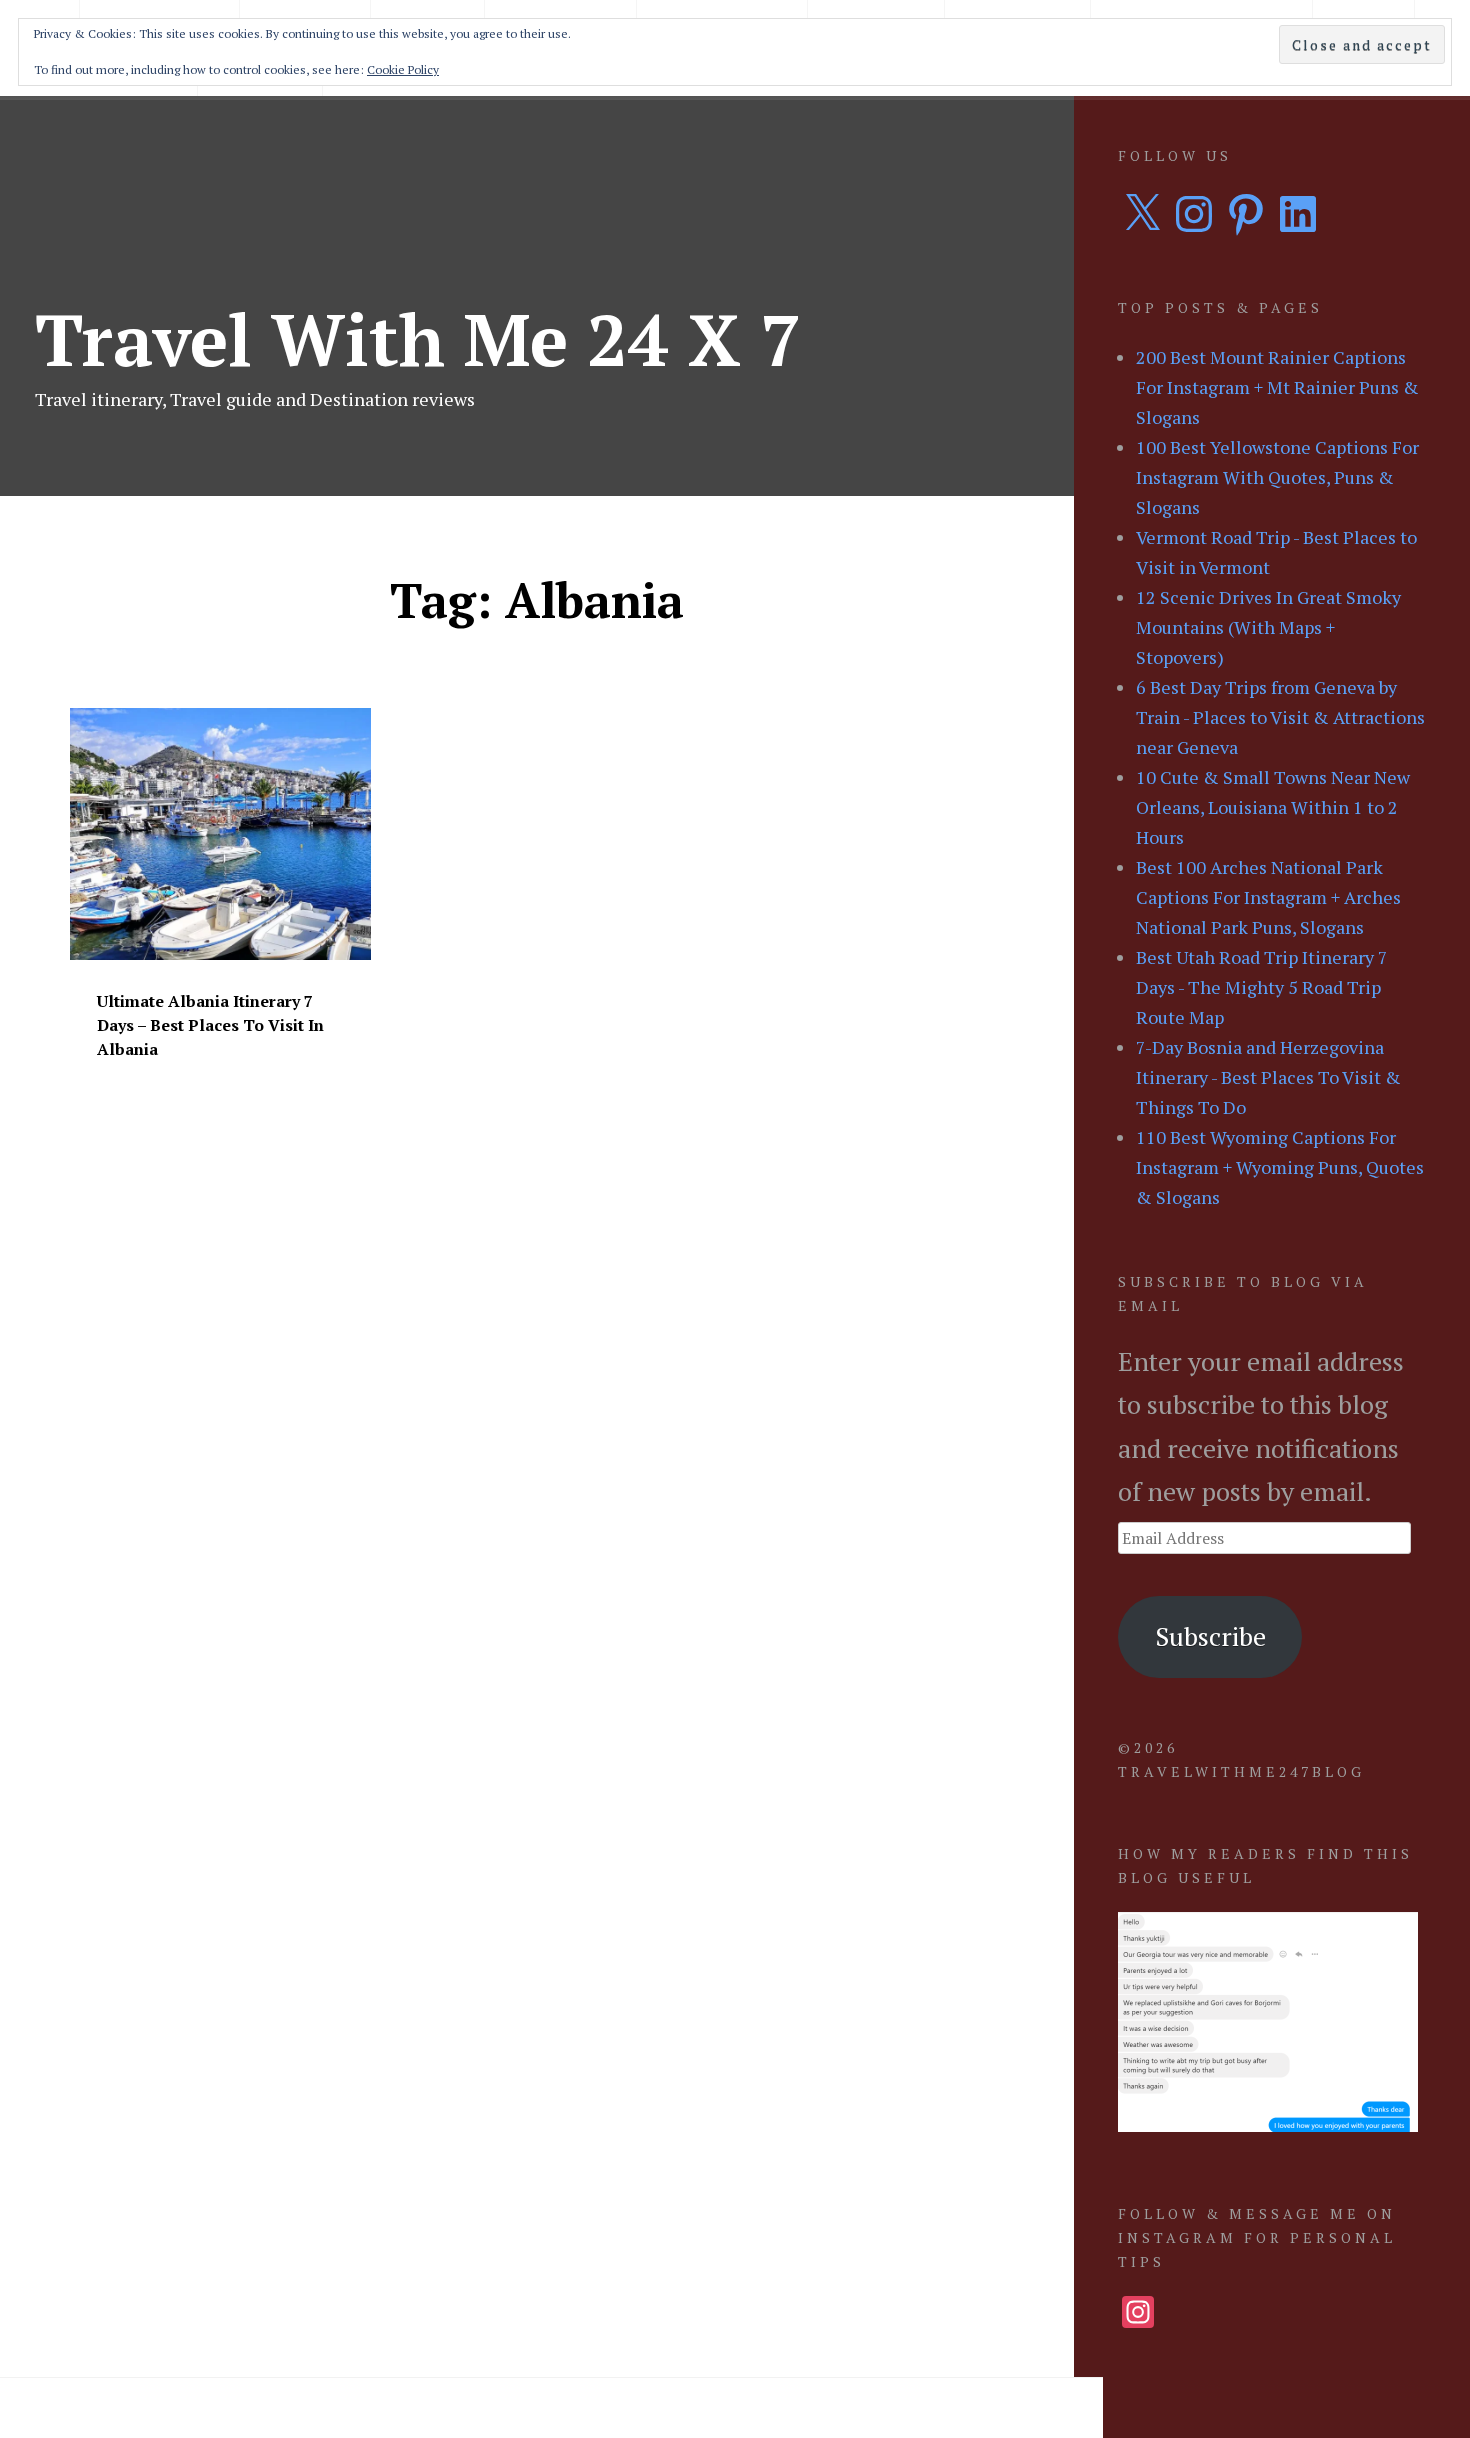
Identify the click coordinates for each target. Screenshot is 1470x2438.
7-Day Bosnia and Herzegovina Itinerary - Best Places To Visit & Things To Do (1268, 1077)
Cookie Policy (403, 69)
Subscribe (1210, 1636)
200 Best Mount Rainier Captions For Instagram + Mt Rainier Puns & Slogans (1277, 387)
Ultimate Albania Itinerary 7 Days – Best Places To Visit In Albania (210, 1025)
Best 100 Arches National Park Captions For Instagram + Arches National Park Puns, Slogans (1268, 897)
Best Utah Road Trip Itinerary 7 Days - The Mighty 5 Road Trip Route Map (1262, 987)
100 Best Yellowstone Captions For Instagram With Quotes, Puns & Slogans (1277, 477)
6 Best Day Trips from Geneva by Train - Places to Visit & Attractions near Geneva (1280, 717)
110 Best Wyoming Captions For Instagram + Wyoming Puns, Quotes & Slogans (1280, 1167)
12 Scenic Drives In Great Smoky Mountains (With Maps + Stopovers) (1268, 627)
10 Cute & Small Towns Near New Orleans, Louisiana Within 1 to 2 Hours (1273, 807)
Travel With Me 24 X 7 (418, 339)
